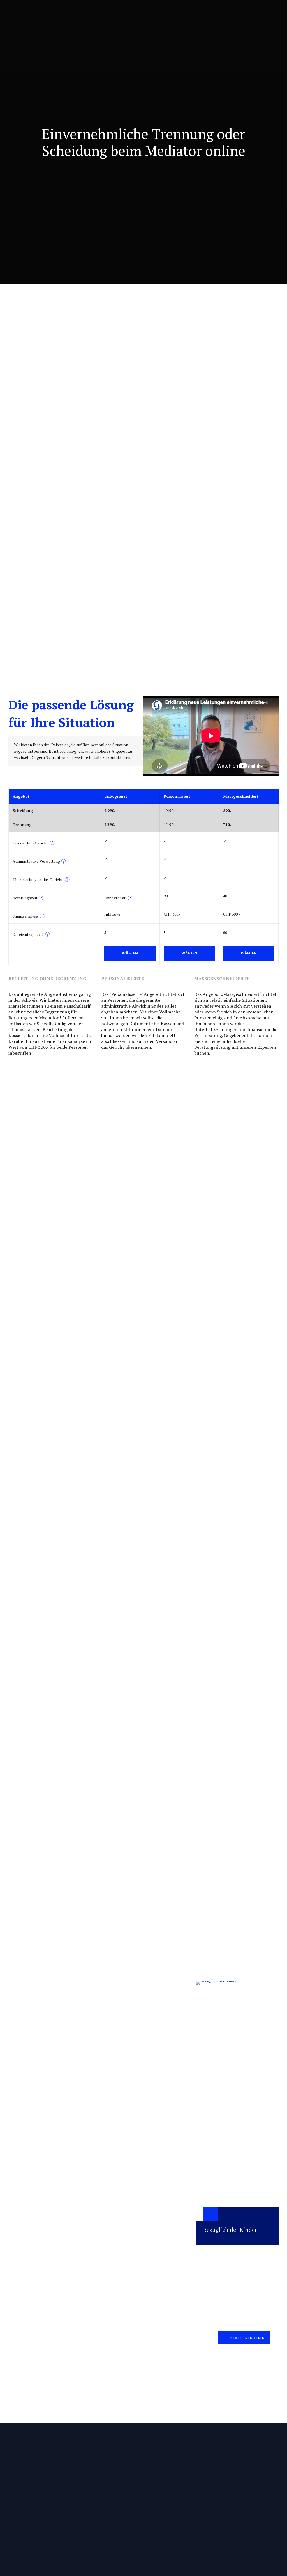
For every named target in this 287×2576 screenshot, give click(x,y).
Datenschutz (159, 2487)
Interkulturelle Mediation (98, 2498)
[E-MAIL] (108, 2315)
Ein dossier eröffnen (246, 2338)
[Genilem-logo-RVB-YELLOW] (247, 2554)
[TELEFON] (108, 2338)
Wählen (130, 953)
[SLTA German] (261, 2532)
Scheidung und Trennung (142, 2230)
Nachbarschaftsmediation (98, 2487)
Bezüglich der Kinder (230, 2230)
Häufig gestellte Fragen (166, 2498)
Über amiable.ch (37, 2230)
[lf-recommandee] (232, 2533)
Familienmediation (93, 2476)
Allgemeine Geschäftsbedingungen (176, 2476)
